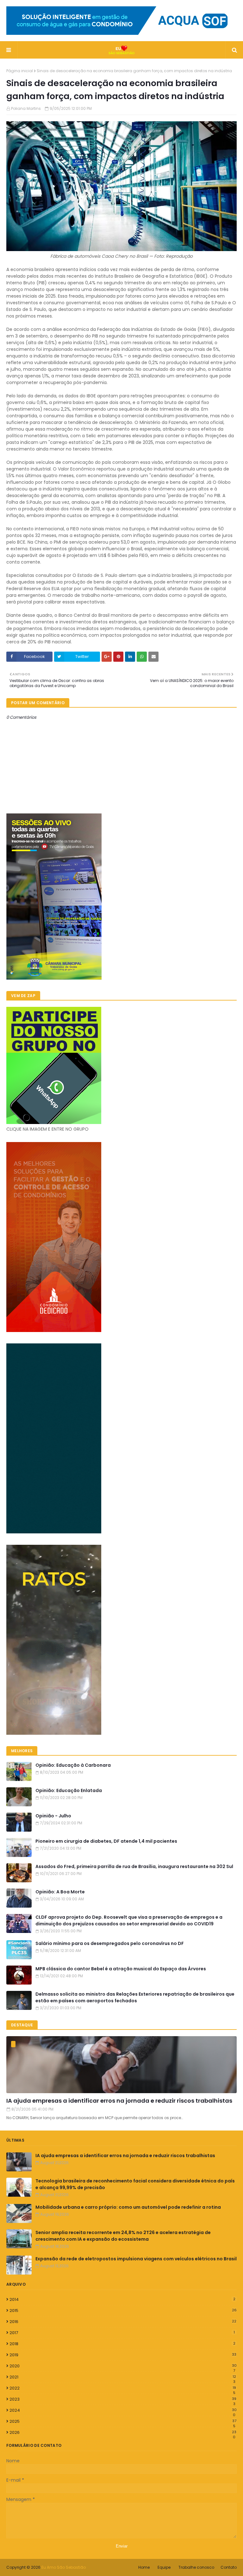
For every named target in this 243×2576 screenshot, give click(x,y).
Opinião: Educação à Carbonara (73, 1765)
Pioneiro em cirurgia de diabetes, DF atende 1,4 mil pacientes (106, 1841)
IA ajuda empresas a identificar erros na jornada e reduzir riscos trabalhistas (119, 2101)
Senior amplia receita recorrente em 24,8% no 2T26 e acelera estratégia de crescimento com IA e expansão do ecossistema (123, 2236)
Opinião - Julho (53, 1816)
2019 (123, 2355)
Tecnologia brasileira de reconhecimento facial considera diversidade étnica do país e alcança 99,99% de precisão (135, 2184)
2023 (123, 2399)
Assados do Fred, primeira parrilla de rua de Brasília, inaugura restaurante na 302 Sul (134, 1866)
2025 (123, 2421)
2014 (122, 2299)
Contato (229, 2567)
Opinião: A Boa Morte (60, 1892)
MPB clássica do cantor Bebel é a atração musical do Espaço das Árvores (121, 1969)
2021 (123, 2377)
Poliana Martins (26, 108)
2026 (123, 2433)
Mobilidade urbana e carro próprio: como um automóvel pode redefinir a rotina (128, 2207)
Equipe (164, 2567)
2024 (123, 2410)
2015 (123, 2311)
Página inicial (20, 71)
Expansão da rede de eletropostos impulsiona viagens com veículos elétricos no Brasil (136, 2259)
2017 (122, 2333)
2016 (123, 2322)
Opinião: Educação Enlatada (69, 1790)
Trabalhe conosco (196, 2567)
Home (144, 2567)
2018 (122, 2344)
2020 (123, 2366)
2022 (123, 2388)
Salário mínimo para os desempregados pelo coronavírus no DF (110, 1943)
